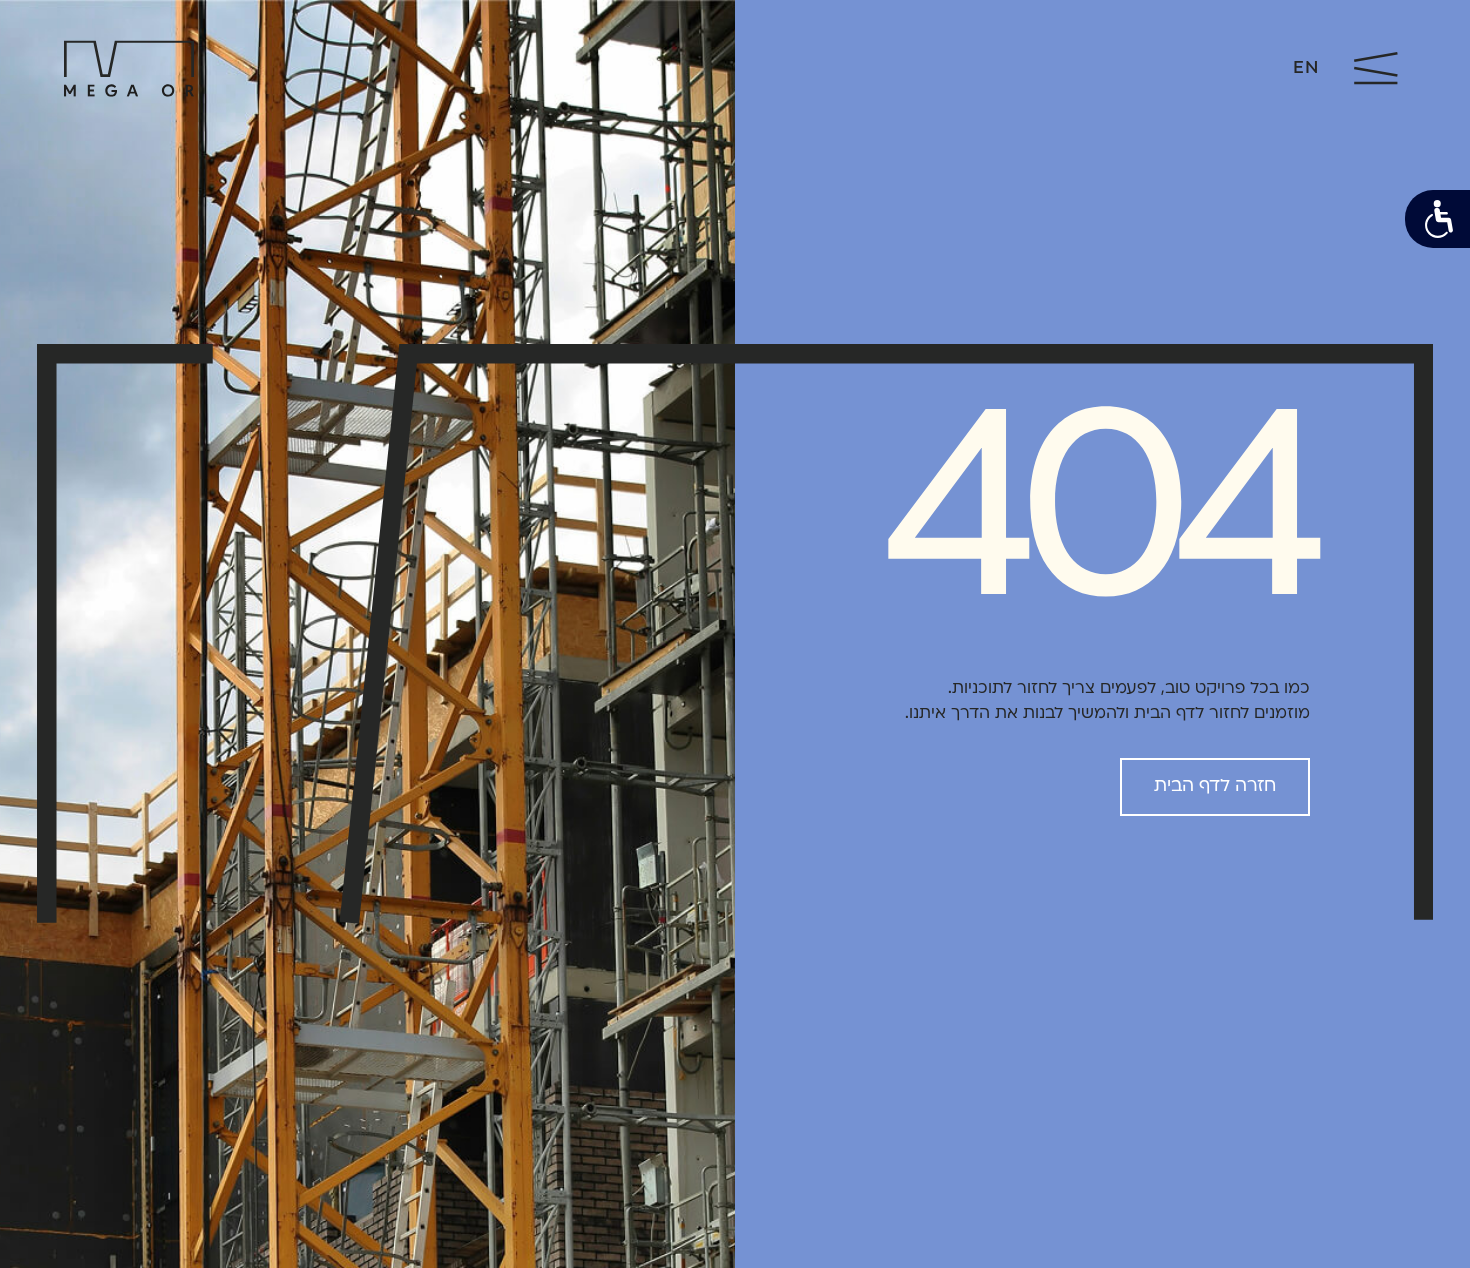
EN (1305, 68)
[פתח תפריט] (1376, 68)
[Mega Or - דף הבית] (129, 68)
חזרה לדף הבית (1215, 786)
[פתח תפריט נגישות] (1437, 219)
